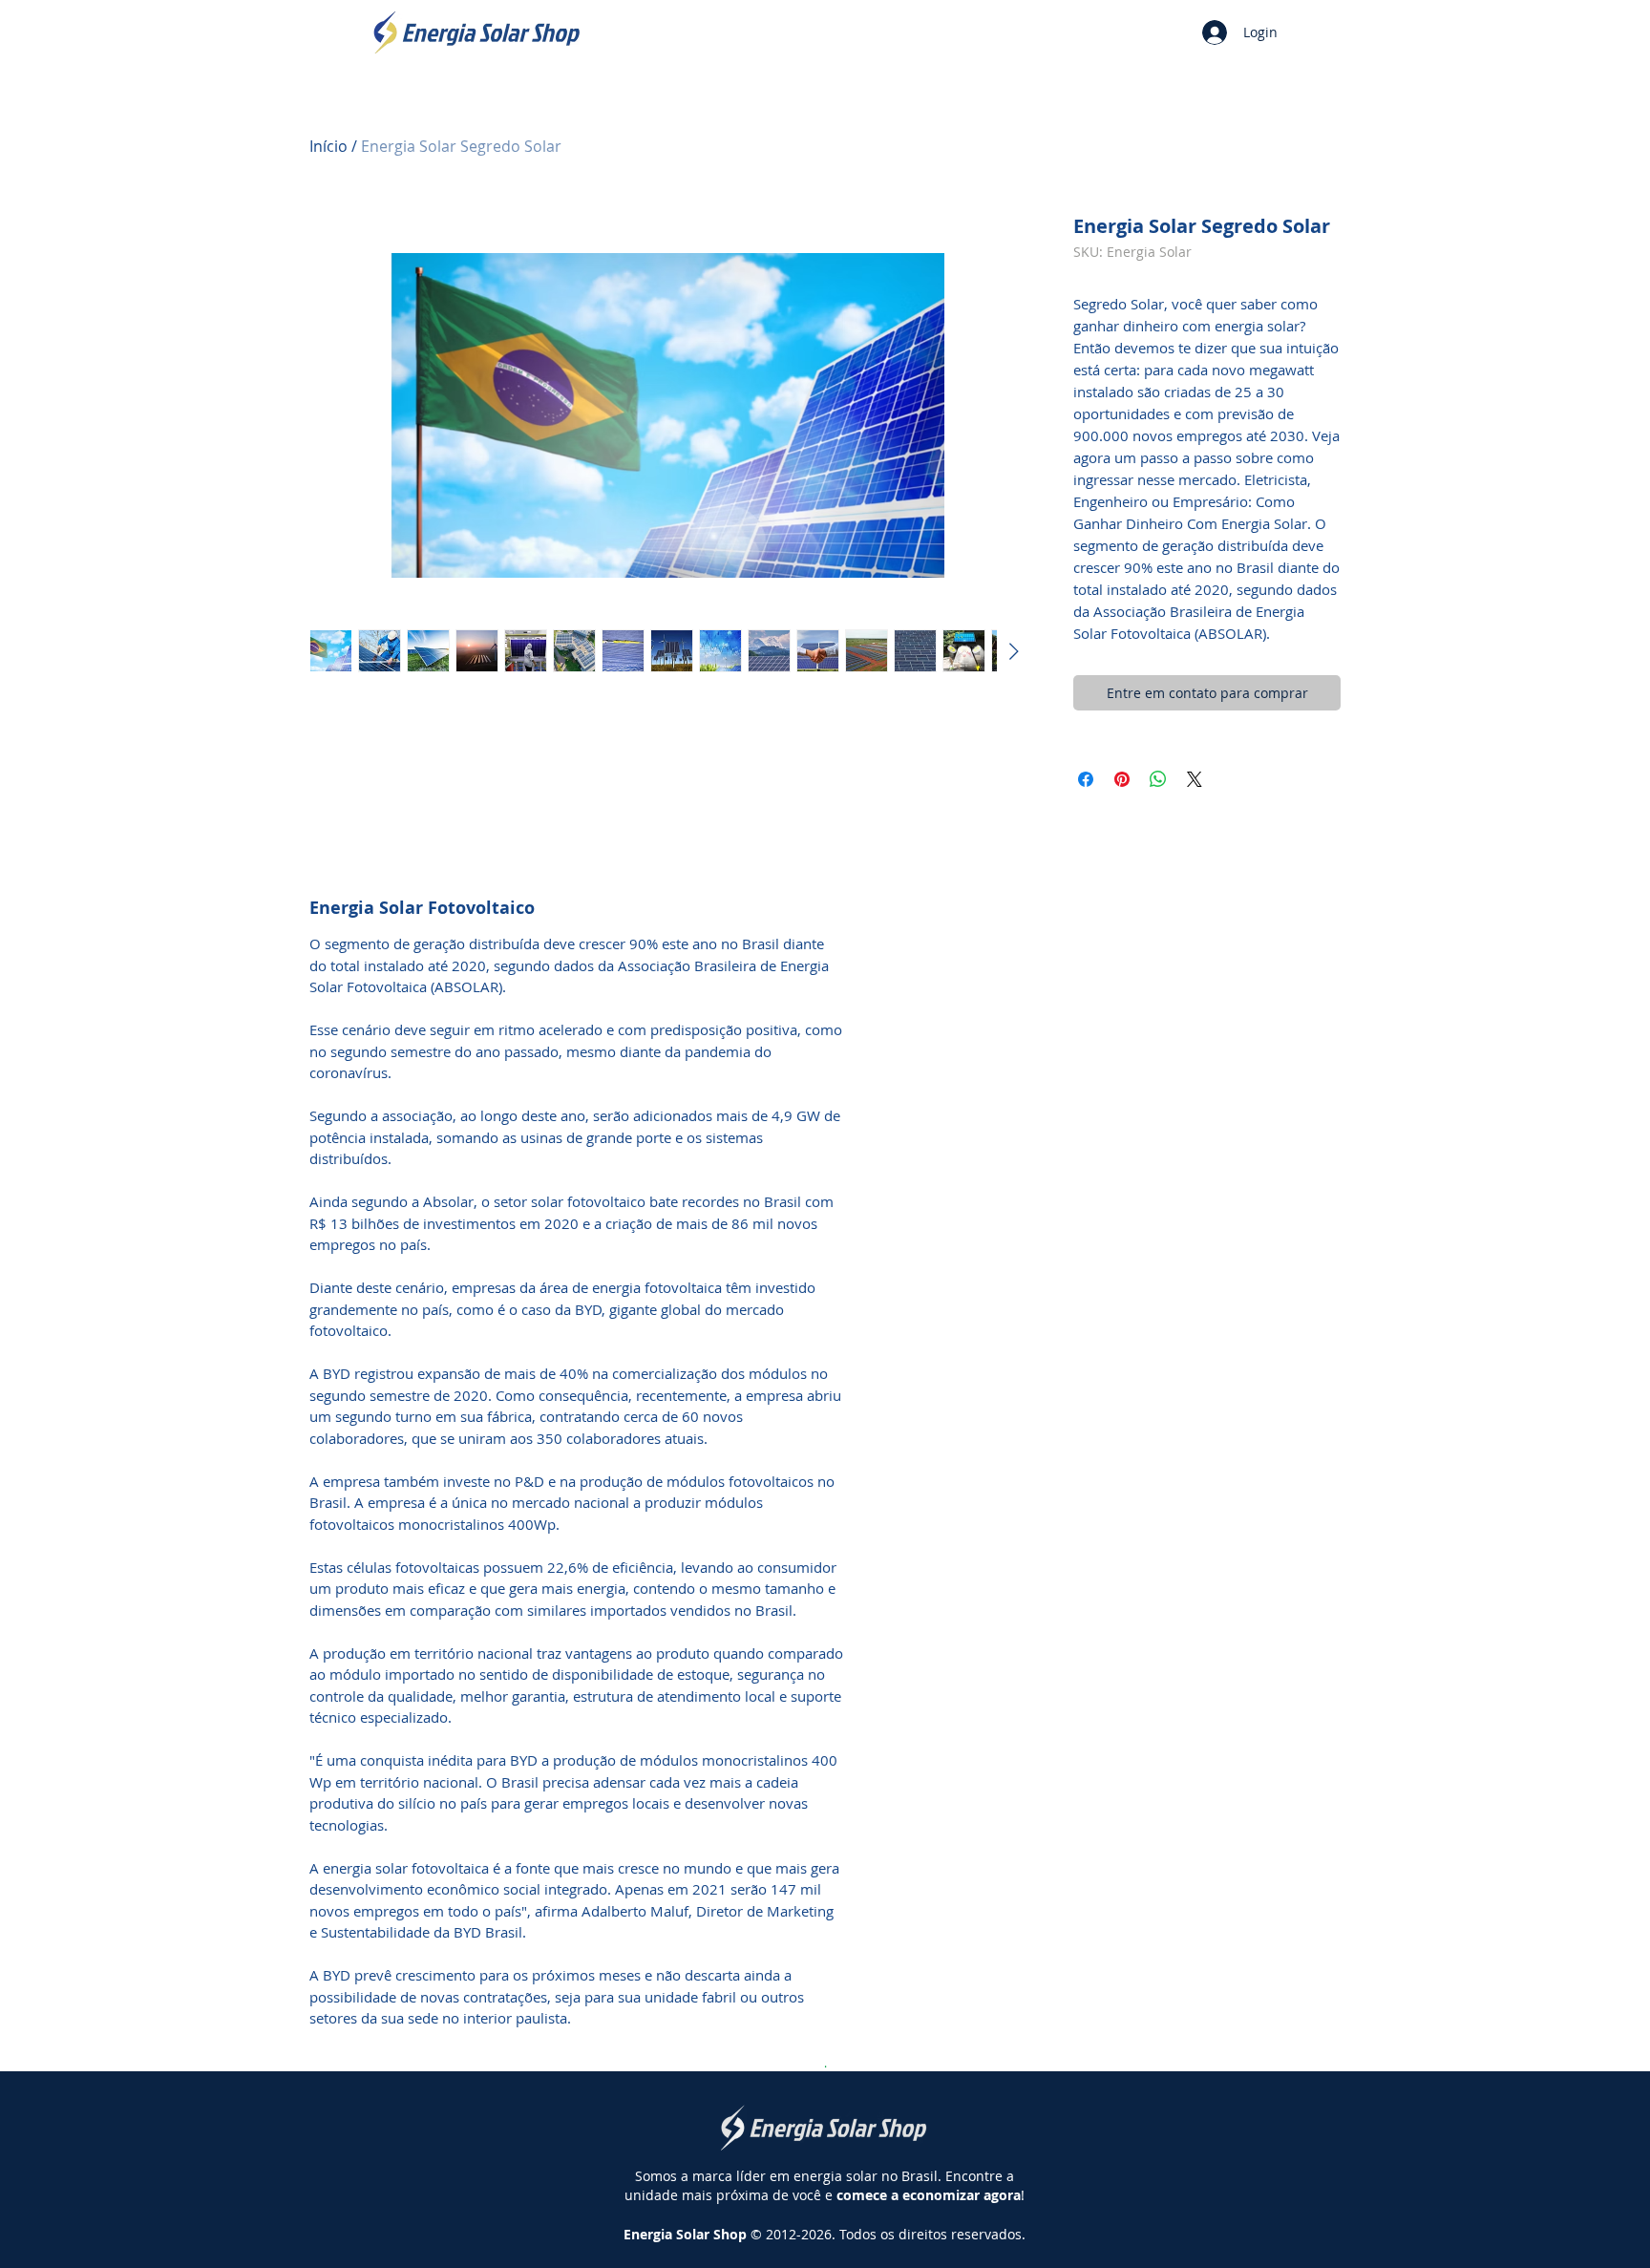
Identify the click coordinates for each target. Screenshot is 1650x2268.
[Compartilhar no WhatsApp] (1158, 779)
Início (328, 146)
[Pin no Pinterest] (1122, 779)
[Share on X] (1195, 779)
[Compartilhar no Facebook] (1086, 779)
